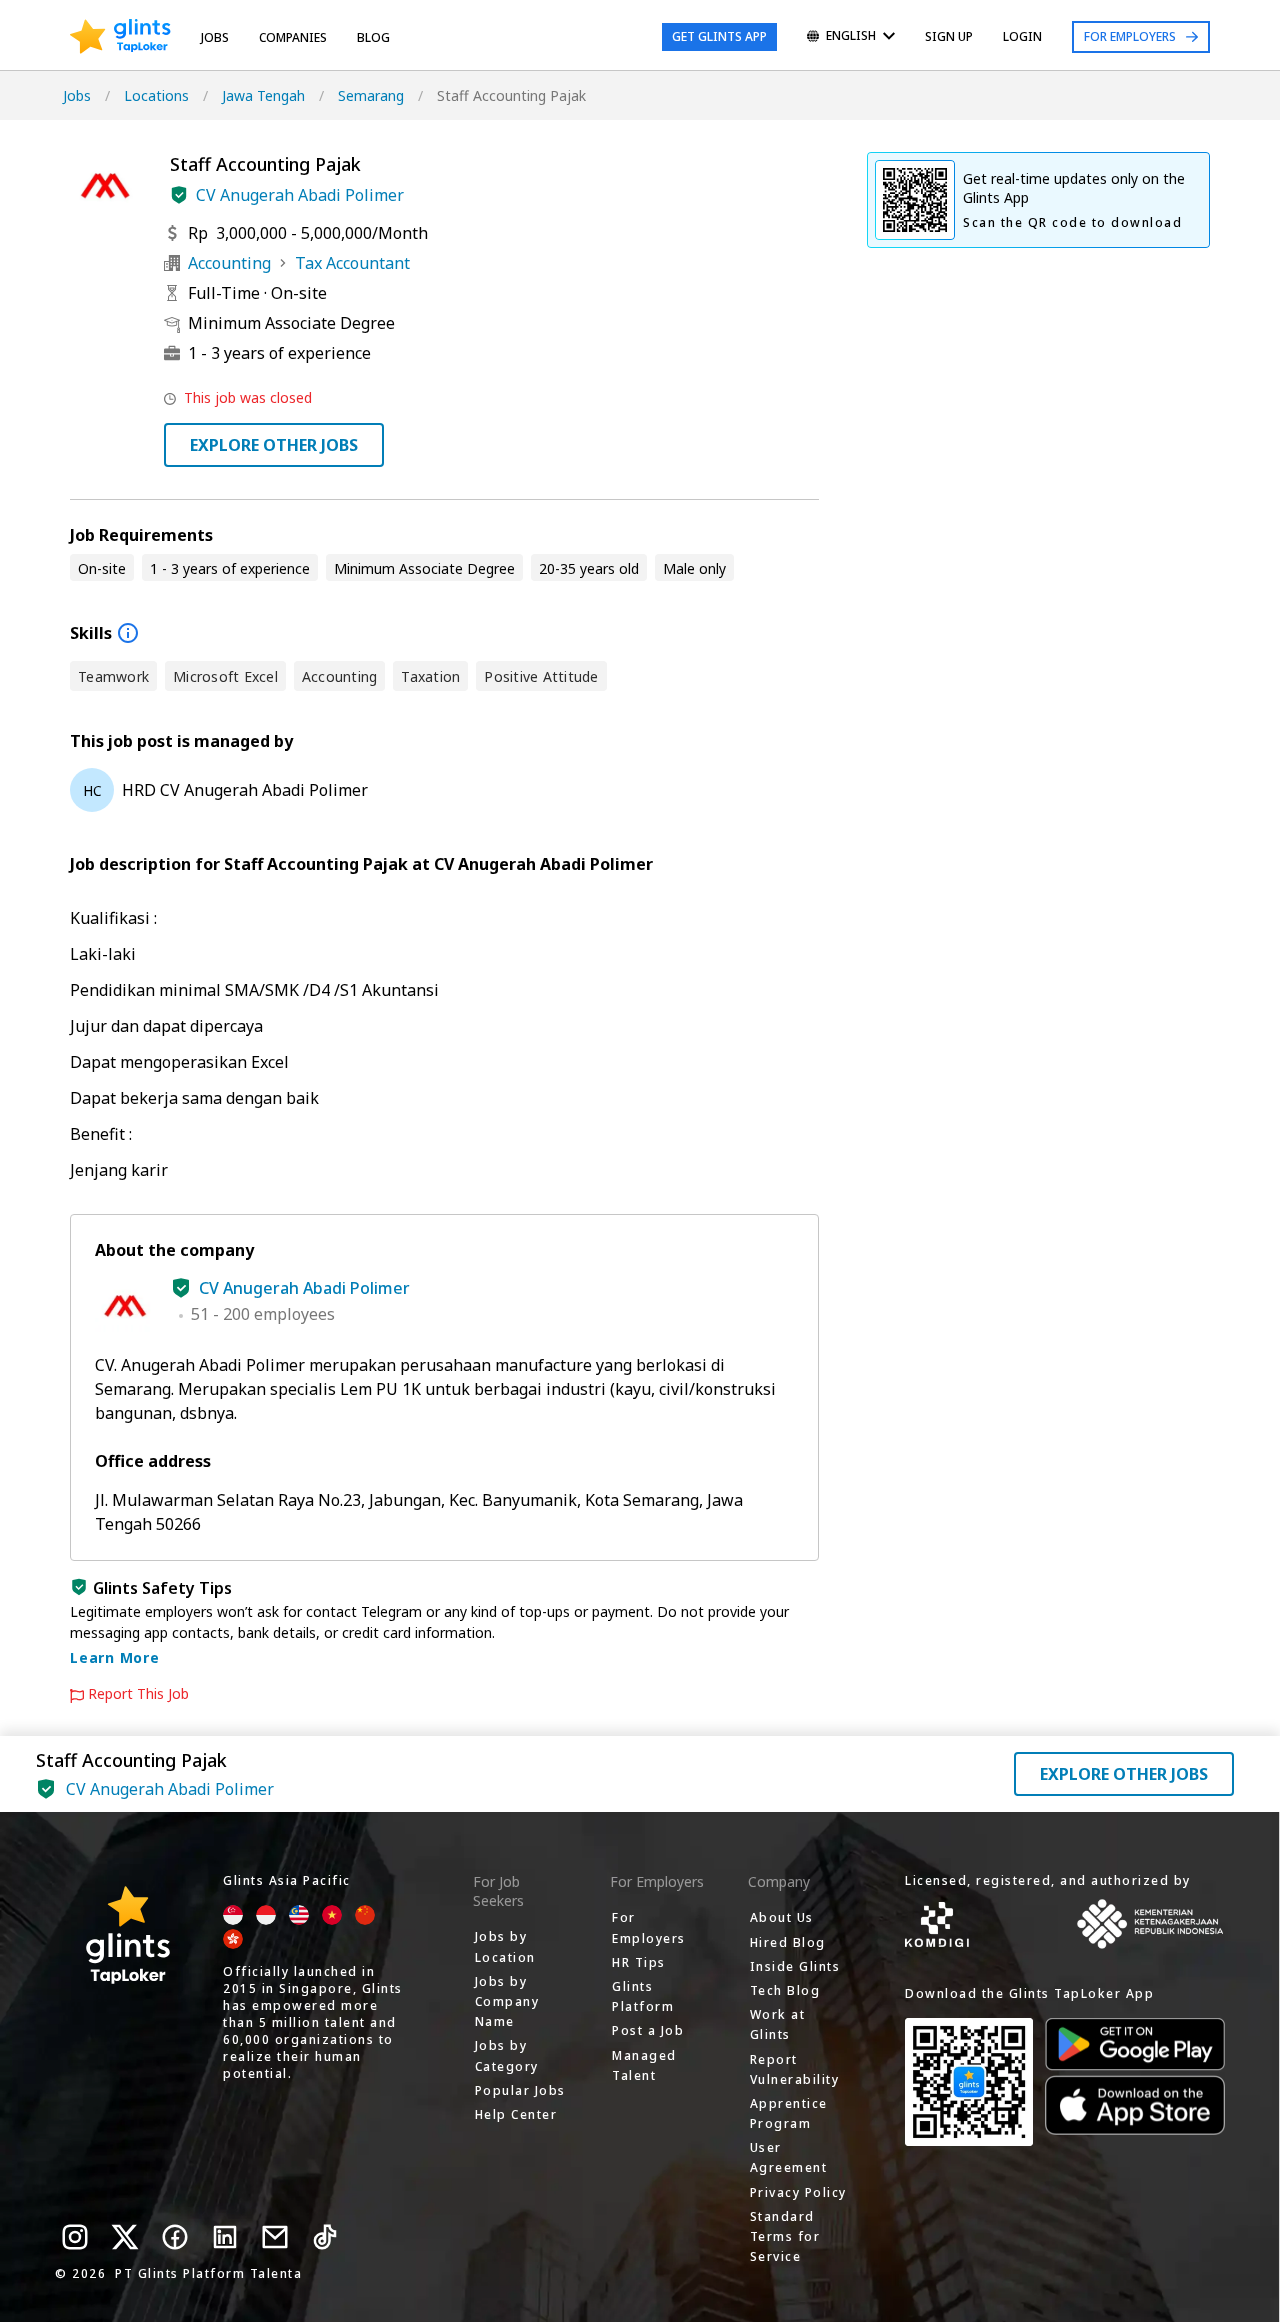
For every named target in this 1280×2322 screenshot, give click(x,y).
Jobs (215, 37)
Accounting (229, 263)
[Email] (275, 2237)
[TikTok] (325, 2237)
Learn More (115, 1657)
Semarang (371, 95)
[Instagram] (75, 2237)
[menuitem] (851, 37)
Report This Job (138, 1694)
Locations (156, 95)
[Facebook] (175, 2237)
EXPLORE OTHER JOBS (274, 445)
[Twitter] (125, 2237)
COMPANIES (293, 37)
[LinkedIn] (225, 2237)
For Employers (1130, 36)
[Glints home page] (120, 37)
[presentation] (120, 37)
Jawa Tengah (263, 95)
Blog (373, 37)
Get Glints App (719, 36)
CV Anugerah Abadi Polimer (300, 195)
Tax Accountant (352, 263)
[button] (179, 195)
